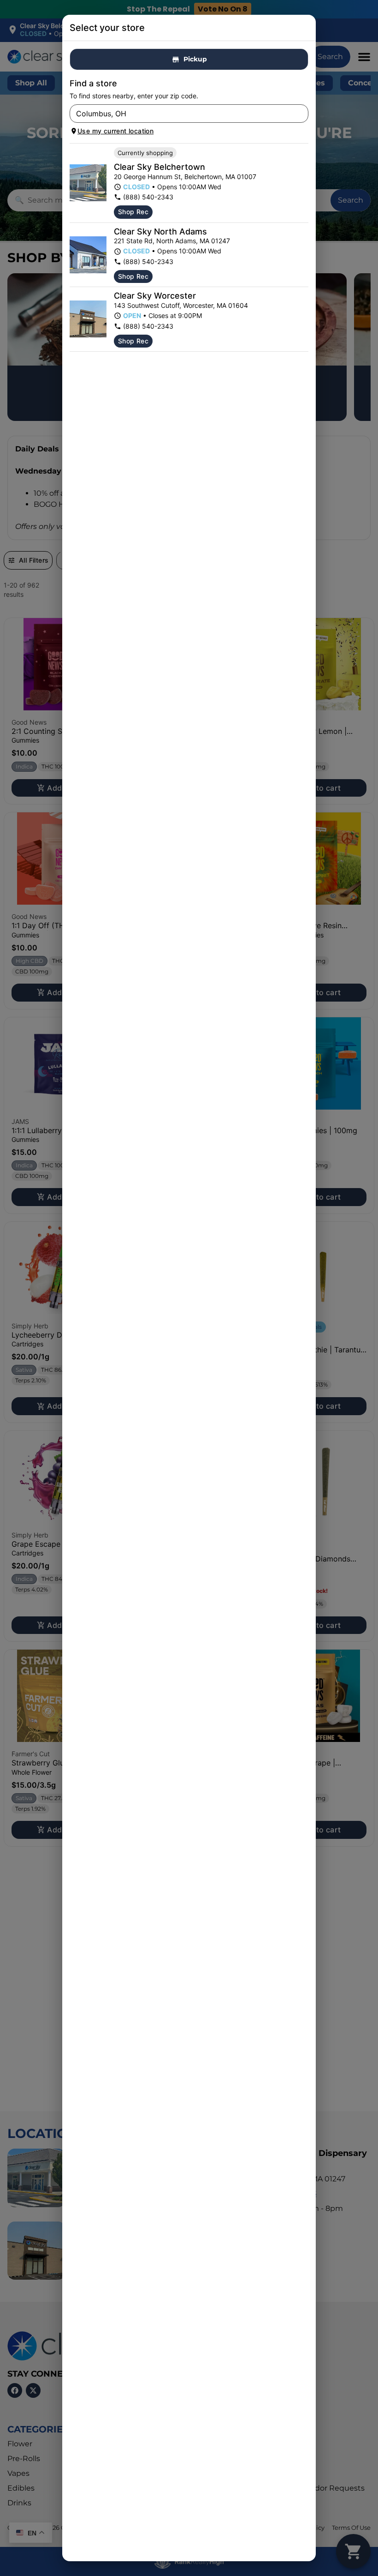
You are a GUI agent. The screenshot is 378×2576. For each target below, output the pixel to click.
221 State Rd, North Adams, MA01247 (172, 241)
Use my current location (115, 131)
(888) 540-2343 (148, 197)
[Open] (301, 114)
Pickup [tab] (195, 59)
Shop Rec (133, 212)
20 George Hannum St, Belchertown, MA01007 (185, 177)
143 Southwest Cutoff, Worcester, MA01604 (181, 305)
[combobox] (181, 114)
